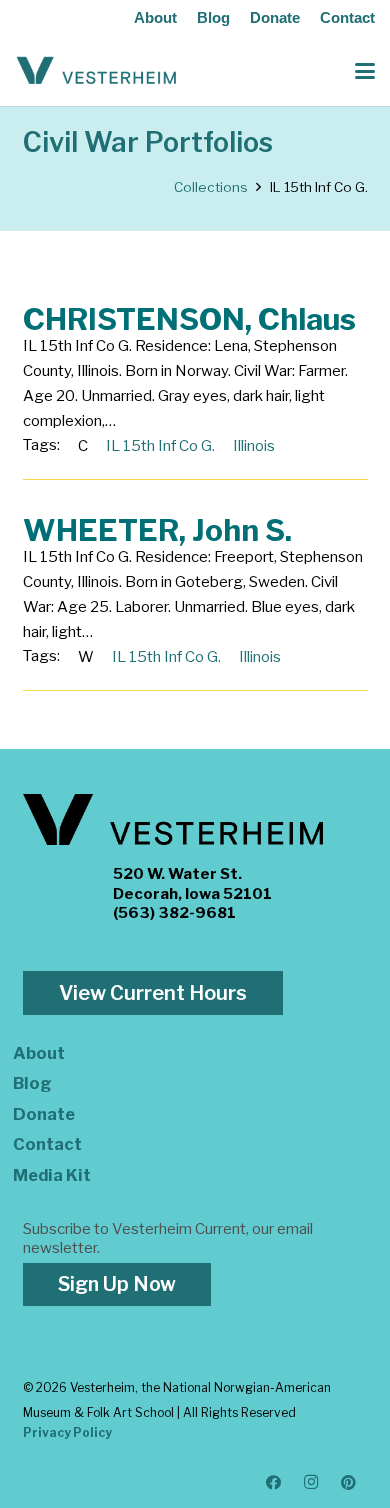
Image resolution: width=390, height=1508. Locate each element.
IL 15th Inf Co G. (160, 446)
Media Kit (52, 1175)
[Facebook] (274, 1483)
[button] (365, 71)
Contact (347, 17)
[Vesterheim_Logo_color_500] (96, 71)
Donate (275, 17)
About (155, 17)
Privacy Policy (67, 1432)
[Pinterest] (349, 1483)
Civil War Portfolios (148, 142)
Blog (213, 17)
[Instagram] (312, 1483)
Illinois (254, 446)
